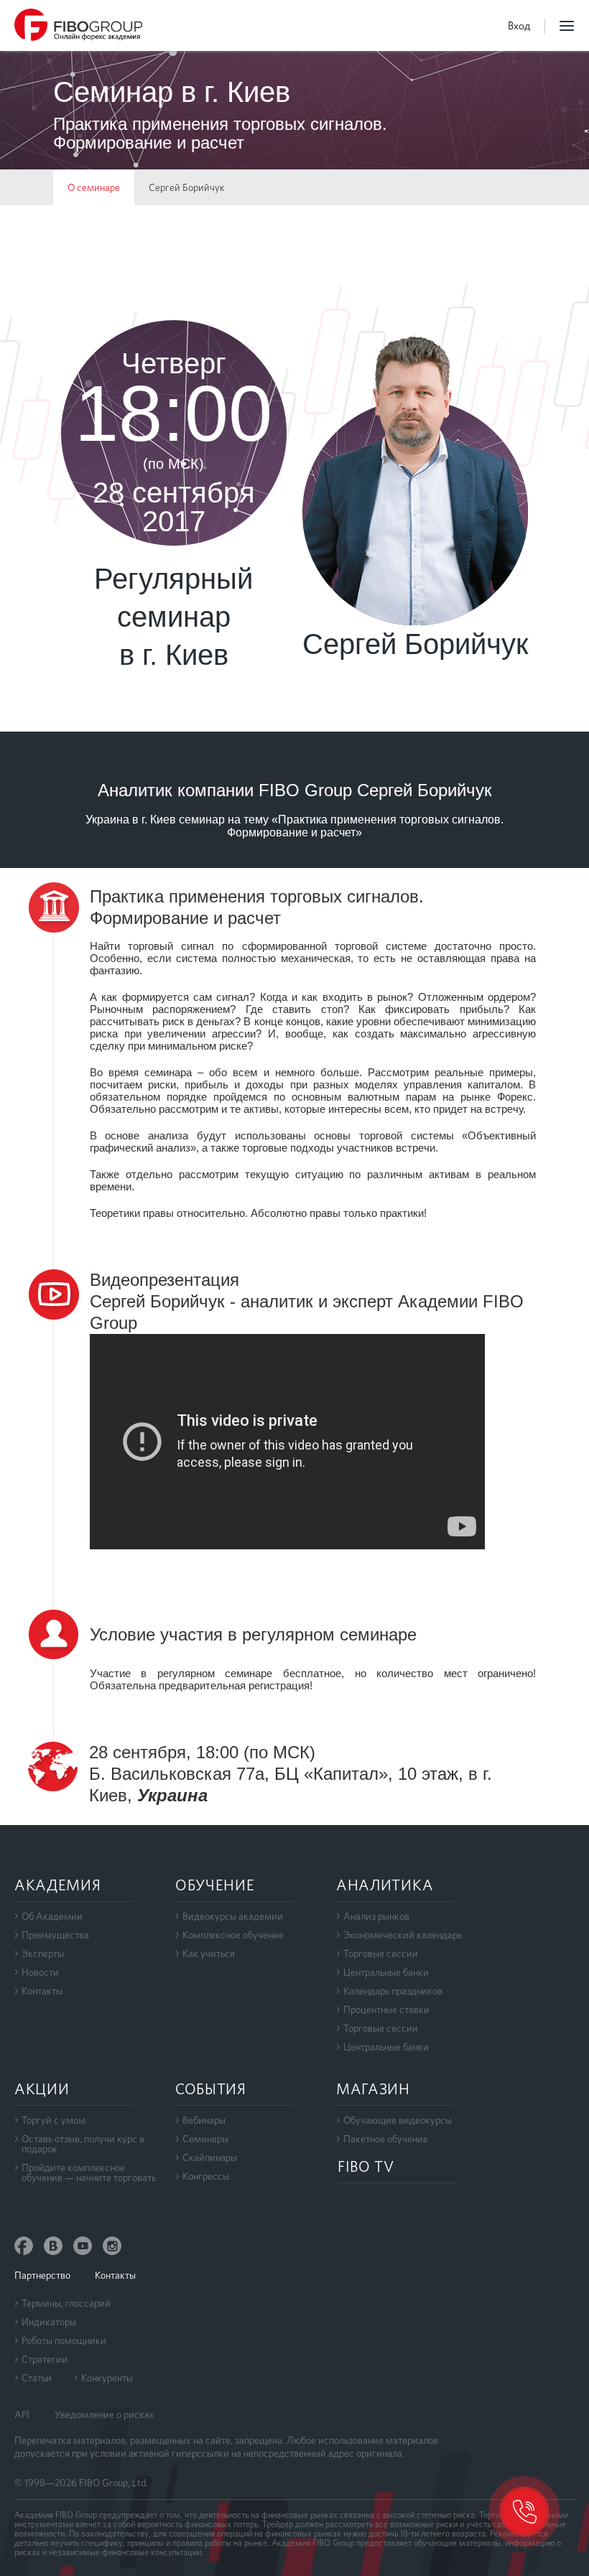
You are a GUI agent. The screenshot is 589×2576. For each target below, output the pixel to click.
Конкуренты (107, 2378)
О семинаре (94, 187)
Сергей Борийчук (187, 187)
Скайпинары (210, 2157)
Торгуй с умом (54, 2120)
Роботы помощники (64, 2341)
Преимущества (55, 1935)
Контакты (42, 1991)
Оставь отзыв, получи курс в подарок (83, 2144)
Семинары (205, 2139)
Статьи (37, 2378)
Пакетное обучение (386, 2139)
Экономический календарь (403, 1935)
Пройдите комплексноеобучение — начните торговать (89, 2173)
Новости (40, 1972)
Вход (519, 26)
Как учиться (209, 1954)
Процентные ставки (386, 2010)
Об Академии (52, 1916)
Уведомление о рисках (105, 2414)
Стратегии (45, 2359)
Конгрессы (206, 2176)
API (22, 2414)
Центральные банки (386, 1972)
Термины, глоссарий (66, 2303)
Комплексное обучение (233, 1935)
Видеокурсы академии (233, 1916)
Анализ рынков (376, 1916)
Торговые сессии (381, 1954)
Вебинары (204, 2120)
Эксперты (43, 1954)
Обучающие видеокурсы (398, 2120)
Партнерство (42, 2275)
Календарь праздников (393, 1991)
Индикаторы (49, 2322)
